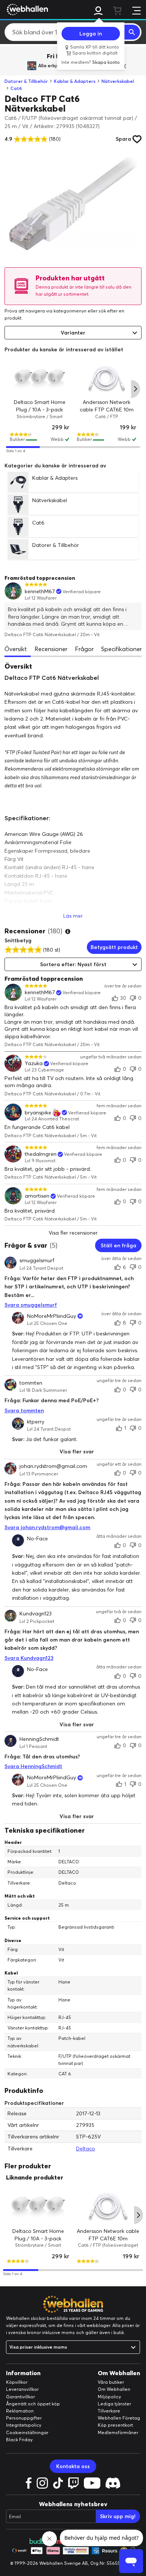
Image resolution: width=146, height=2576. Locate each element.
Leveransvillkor (22, 2389)
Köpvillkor (17, 2382)
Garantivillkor (20, 2397)
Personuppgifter (24, 2418)
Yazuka (34, 1063)
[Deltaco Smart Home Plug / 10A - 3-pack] (39, 379)
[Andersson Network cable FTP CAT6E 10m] (107, 379)
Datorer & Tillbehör (26, 81)
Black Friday (19, 2440)
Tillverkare (109, 2411)
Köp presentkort (115, 2425)
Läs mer (73, 916)
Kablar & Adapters (75, 81)
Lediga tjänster (114, 2404)
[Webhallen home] (26, 9)
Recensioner (51, 649)
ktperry (36, 1422)
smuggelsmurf (37, 1261)
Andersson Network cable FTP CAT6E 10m (107, 406)
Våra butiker (111, 2382)
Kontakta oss (73, 2466)
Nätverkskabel (118, 81)
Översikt (16, 649)
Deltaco (86, 2149)
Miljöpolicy (109, 2397)
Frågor (84, 649)
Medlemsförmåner (118, 2432)
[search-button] (132, 32)
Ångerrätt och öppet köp (33, 2404)
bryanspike (38, 1113)
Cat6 (16, 88)
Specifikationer (121, 649)
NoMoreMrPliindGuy (51, 1316)
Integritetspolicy (24, 2425)
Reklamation (20, 2411)
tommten (31, 1383)
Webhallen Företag (119, 2418)
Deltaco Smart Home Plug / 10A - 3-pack (40, 406)
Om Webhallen (114, 2389)
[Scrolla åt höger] (136, 389)
